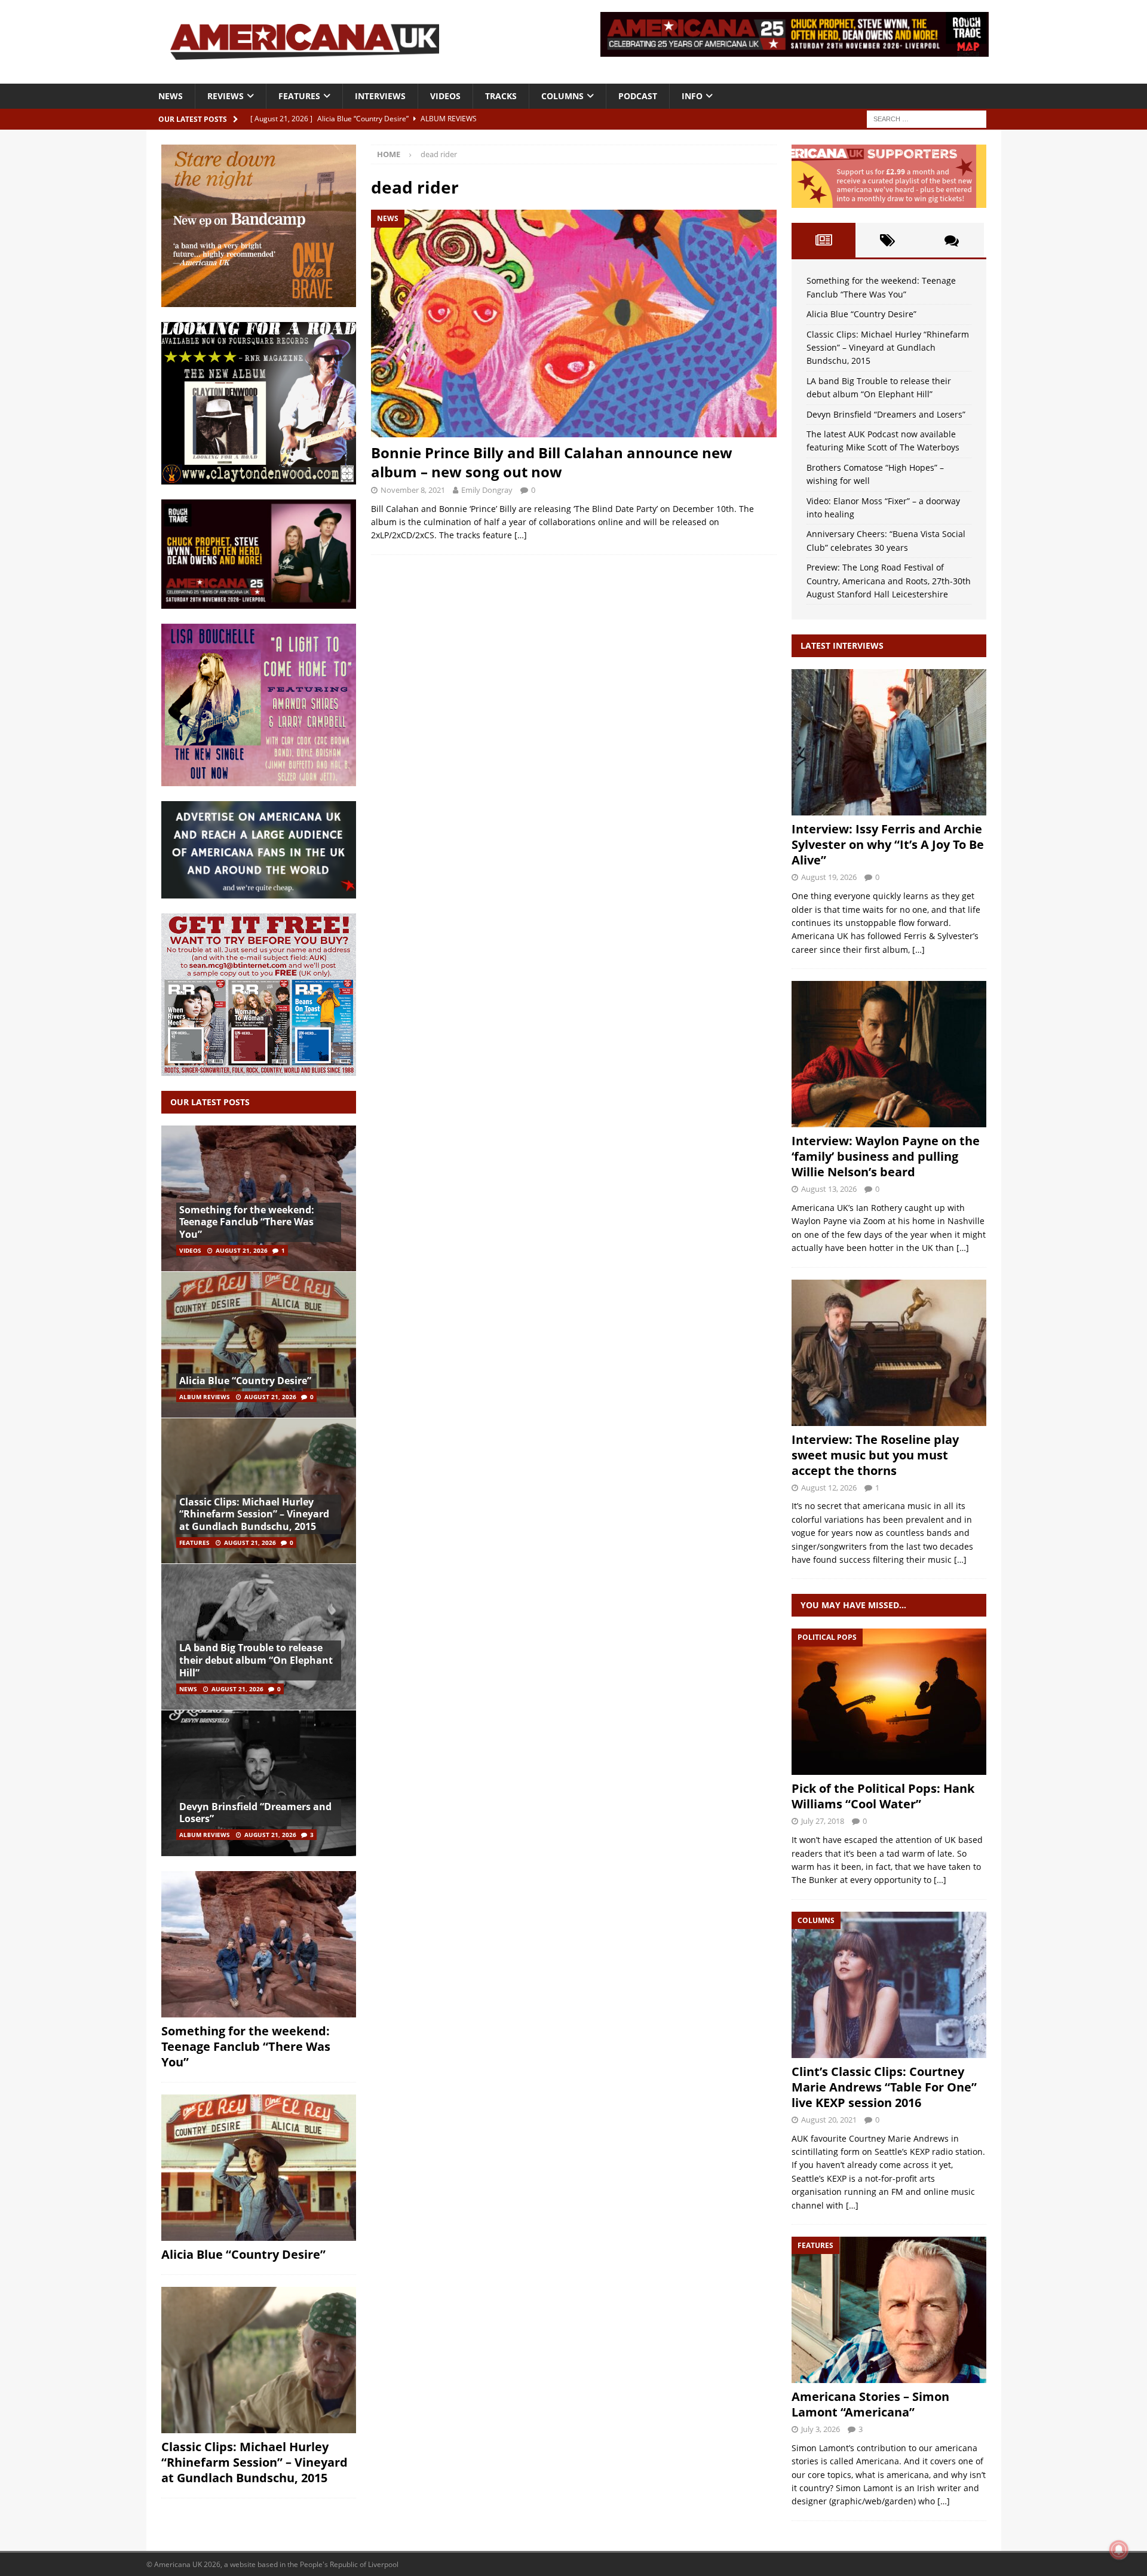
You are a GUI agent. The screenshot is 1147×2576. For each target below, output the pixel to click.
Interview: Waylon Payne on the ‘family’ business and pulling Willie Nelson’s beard (886, 1156)
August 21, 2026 (242, 1250)
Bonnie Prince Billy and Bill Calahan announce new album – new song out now (552, 462)
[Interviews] (889, 742)
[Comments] (951, 240)
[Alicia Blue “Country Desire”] (259, 1344)
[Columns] (889, 1985)
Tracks (501, 96)
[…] (521, 535)
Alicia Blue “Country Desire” (245, 1381)
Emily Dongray (487, 490)
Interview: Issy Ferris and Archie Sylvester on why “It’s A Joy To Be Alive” (888, 844)
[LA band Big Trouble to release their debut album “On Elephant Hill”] (259, 1637)
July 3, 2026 (821, 2429)
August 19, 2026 (829, 877)
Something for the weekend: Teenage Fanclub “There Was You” (247, 1222)
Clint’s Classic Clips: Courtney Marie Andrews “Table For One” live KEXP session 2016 (884, 2087)
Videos (445, 96)
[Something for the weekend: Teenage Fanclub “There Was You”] (259, 1199)
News (171, 96)
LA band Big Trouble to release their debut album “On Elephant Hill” (256, 1660)
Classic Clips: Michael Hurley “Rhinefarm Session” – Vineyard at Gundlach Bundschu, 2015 (254, 1514)
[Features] (889, 2310)
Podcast (638, 96)
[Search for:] (927, 118)
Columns (562, 96)
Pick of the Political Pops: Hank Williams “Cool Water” (883, 1796)
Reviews (226, 96)
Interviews (380, 96)
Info (692, 96)
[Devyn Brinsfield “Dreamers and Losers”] (259, 1783)
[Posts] (824, 240)
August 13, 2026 (829, 1189)
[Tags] (887, 240)
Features (299, 96)
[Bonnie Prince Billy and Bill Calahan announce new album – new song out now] (573, 323)
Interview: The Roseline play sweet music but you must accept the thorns (875, 1455)
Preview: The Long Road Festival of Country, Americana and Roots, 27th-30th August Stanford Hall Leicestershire (889, 581)
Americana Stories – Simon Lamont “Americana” (870, 2404)
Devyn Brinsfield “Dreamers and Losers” (255, 1813)
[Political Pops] (889, 1702)
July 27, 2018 (823, 1821)
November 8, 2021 (413, 490)
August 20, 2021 (829, 2120)
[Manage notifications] (1119, 2550)
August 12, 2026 (829, 1488)
